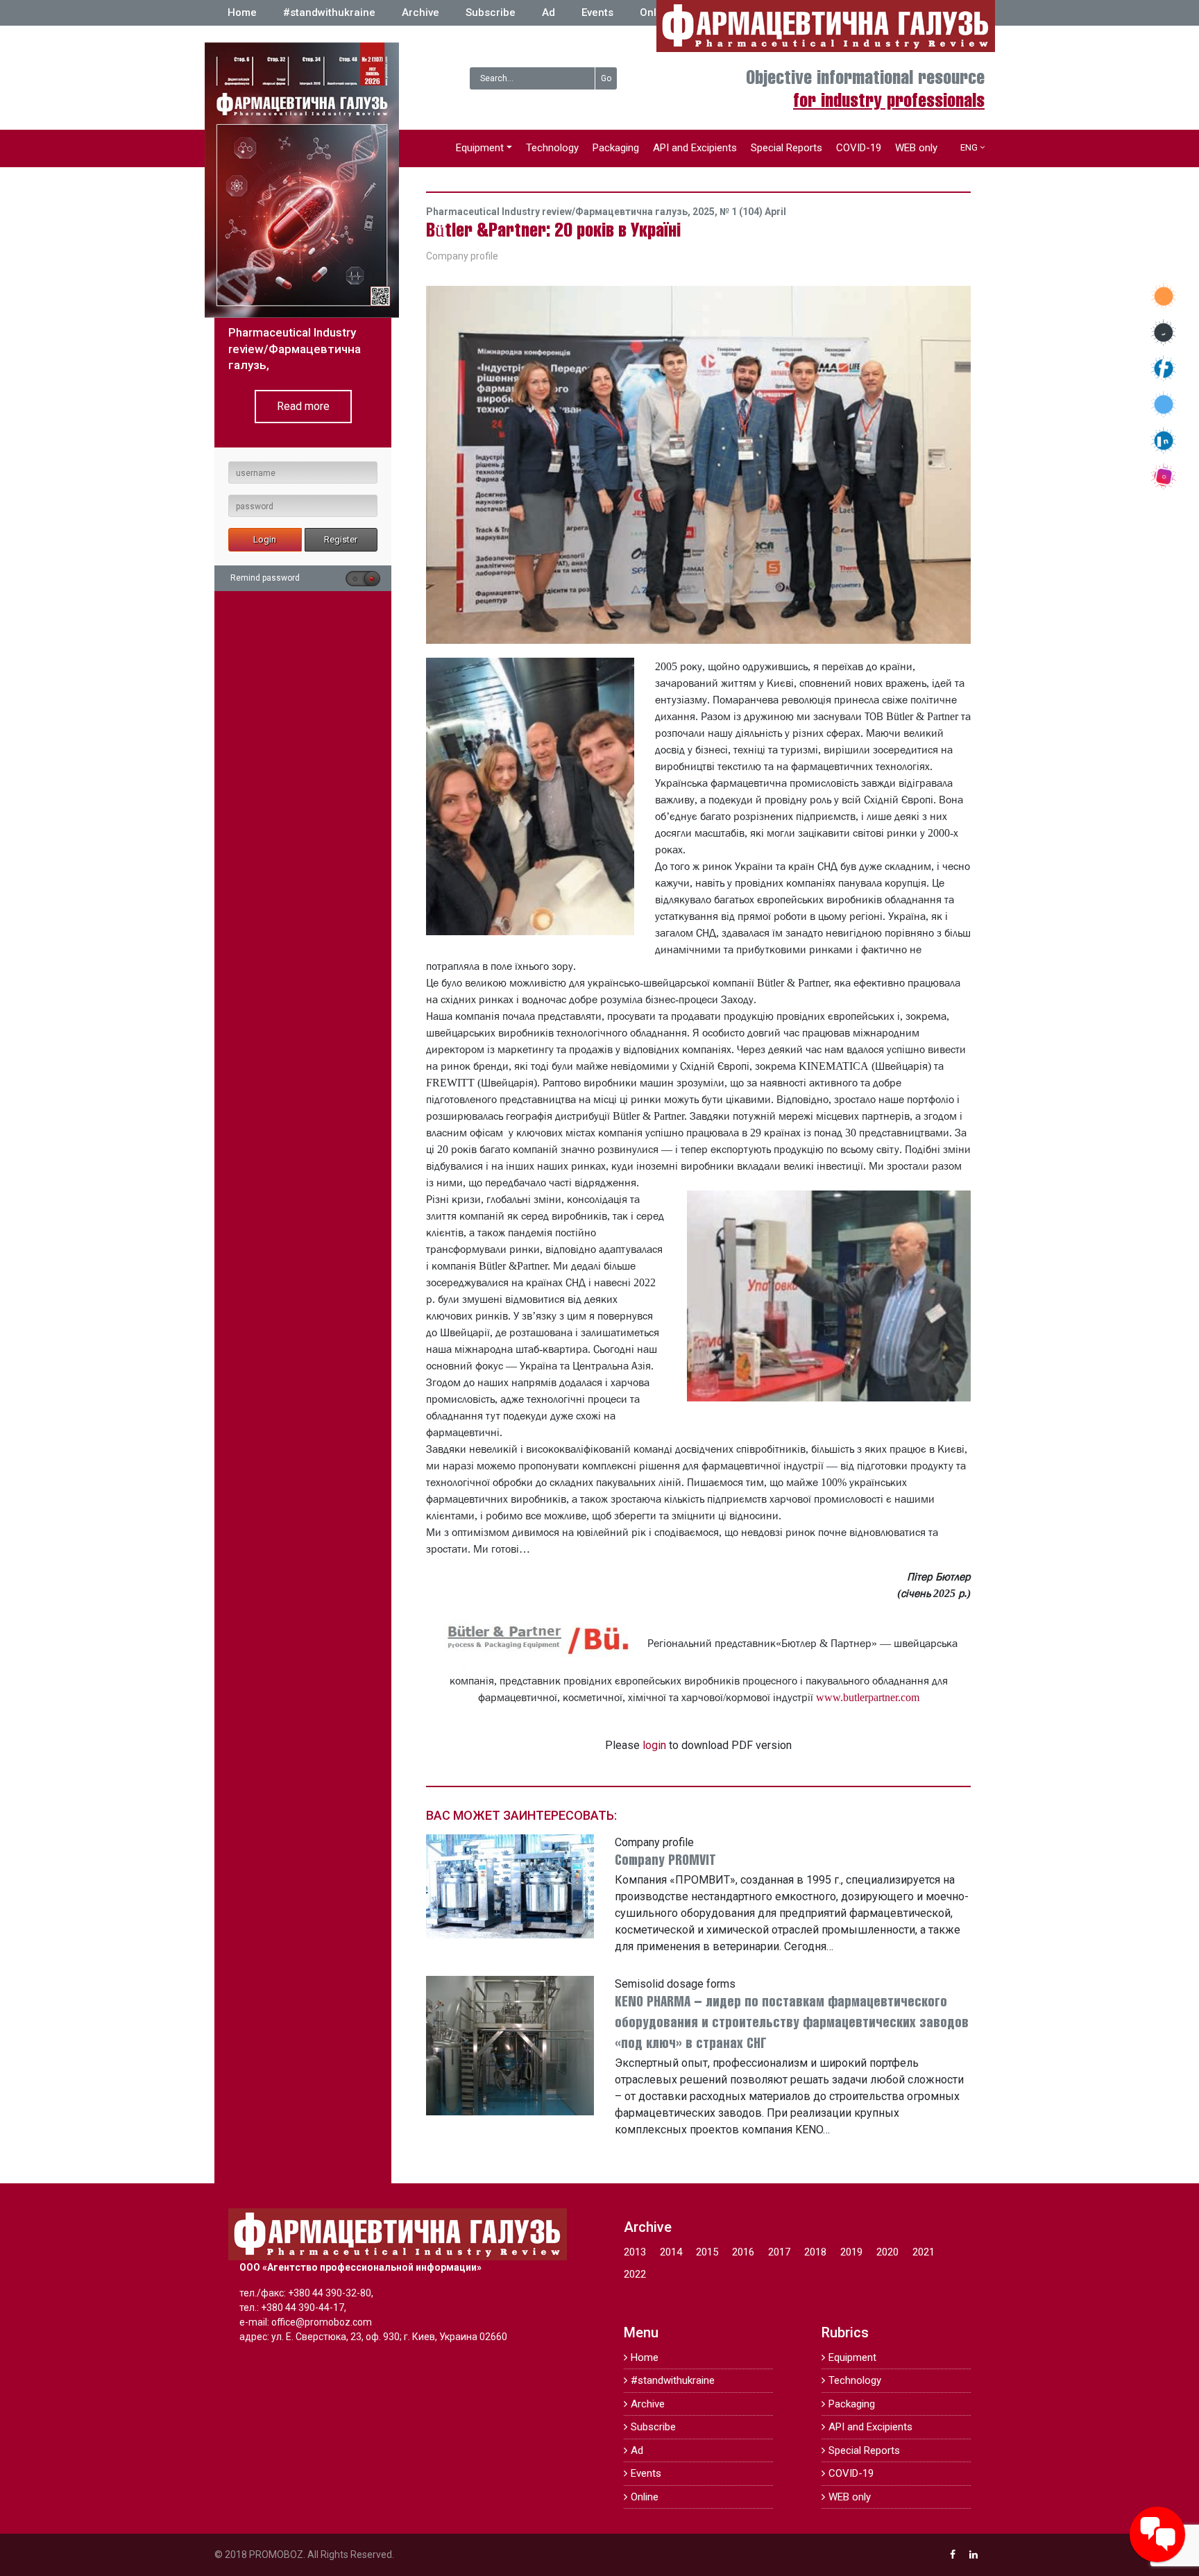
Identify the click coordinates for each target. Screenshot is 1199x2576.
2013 (635, 2252)
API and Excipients (695, 148)
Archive (420, 12)
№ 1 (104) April (753, 212)
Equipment (480, 148)
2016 (743, 2252)
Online (656, 12)
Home (242, 12)
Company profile (462, 256)
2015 (707, 2252)
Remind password (265, 578)
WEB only (916, 148)
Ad (549, 12)
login (654, 1745)
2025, (706, 212)
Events (597, 12)
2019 (851, 2252)
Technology (552, 148)
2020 (887, 2252)
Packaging (616, 148)
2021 (924, 2252)
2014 (671, 2252)
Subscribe (491, 12)
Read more (303, 406)
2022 (635, 2274)
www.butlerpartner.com (868, 1697)
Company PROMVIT (665, 1861)
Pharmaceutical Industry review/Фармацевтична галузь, (559, 212)
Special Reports (786, 148)
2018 (815, 2252)
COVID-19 (859, 148)
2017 (779, 2252)
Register (341, 539)
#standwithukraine (329, 12)
